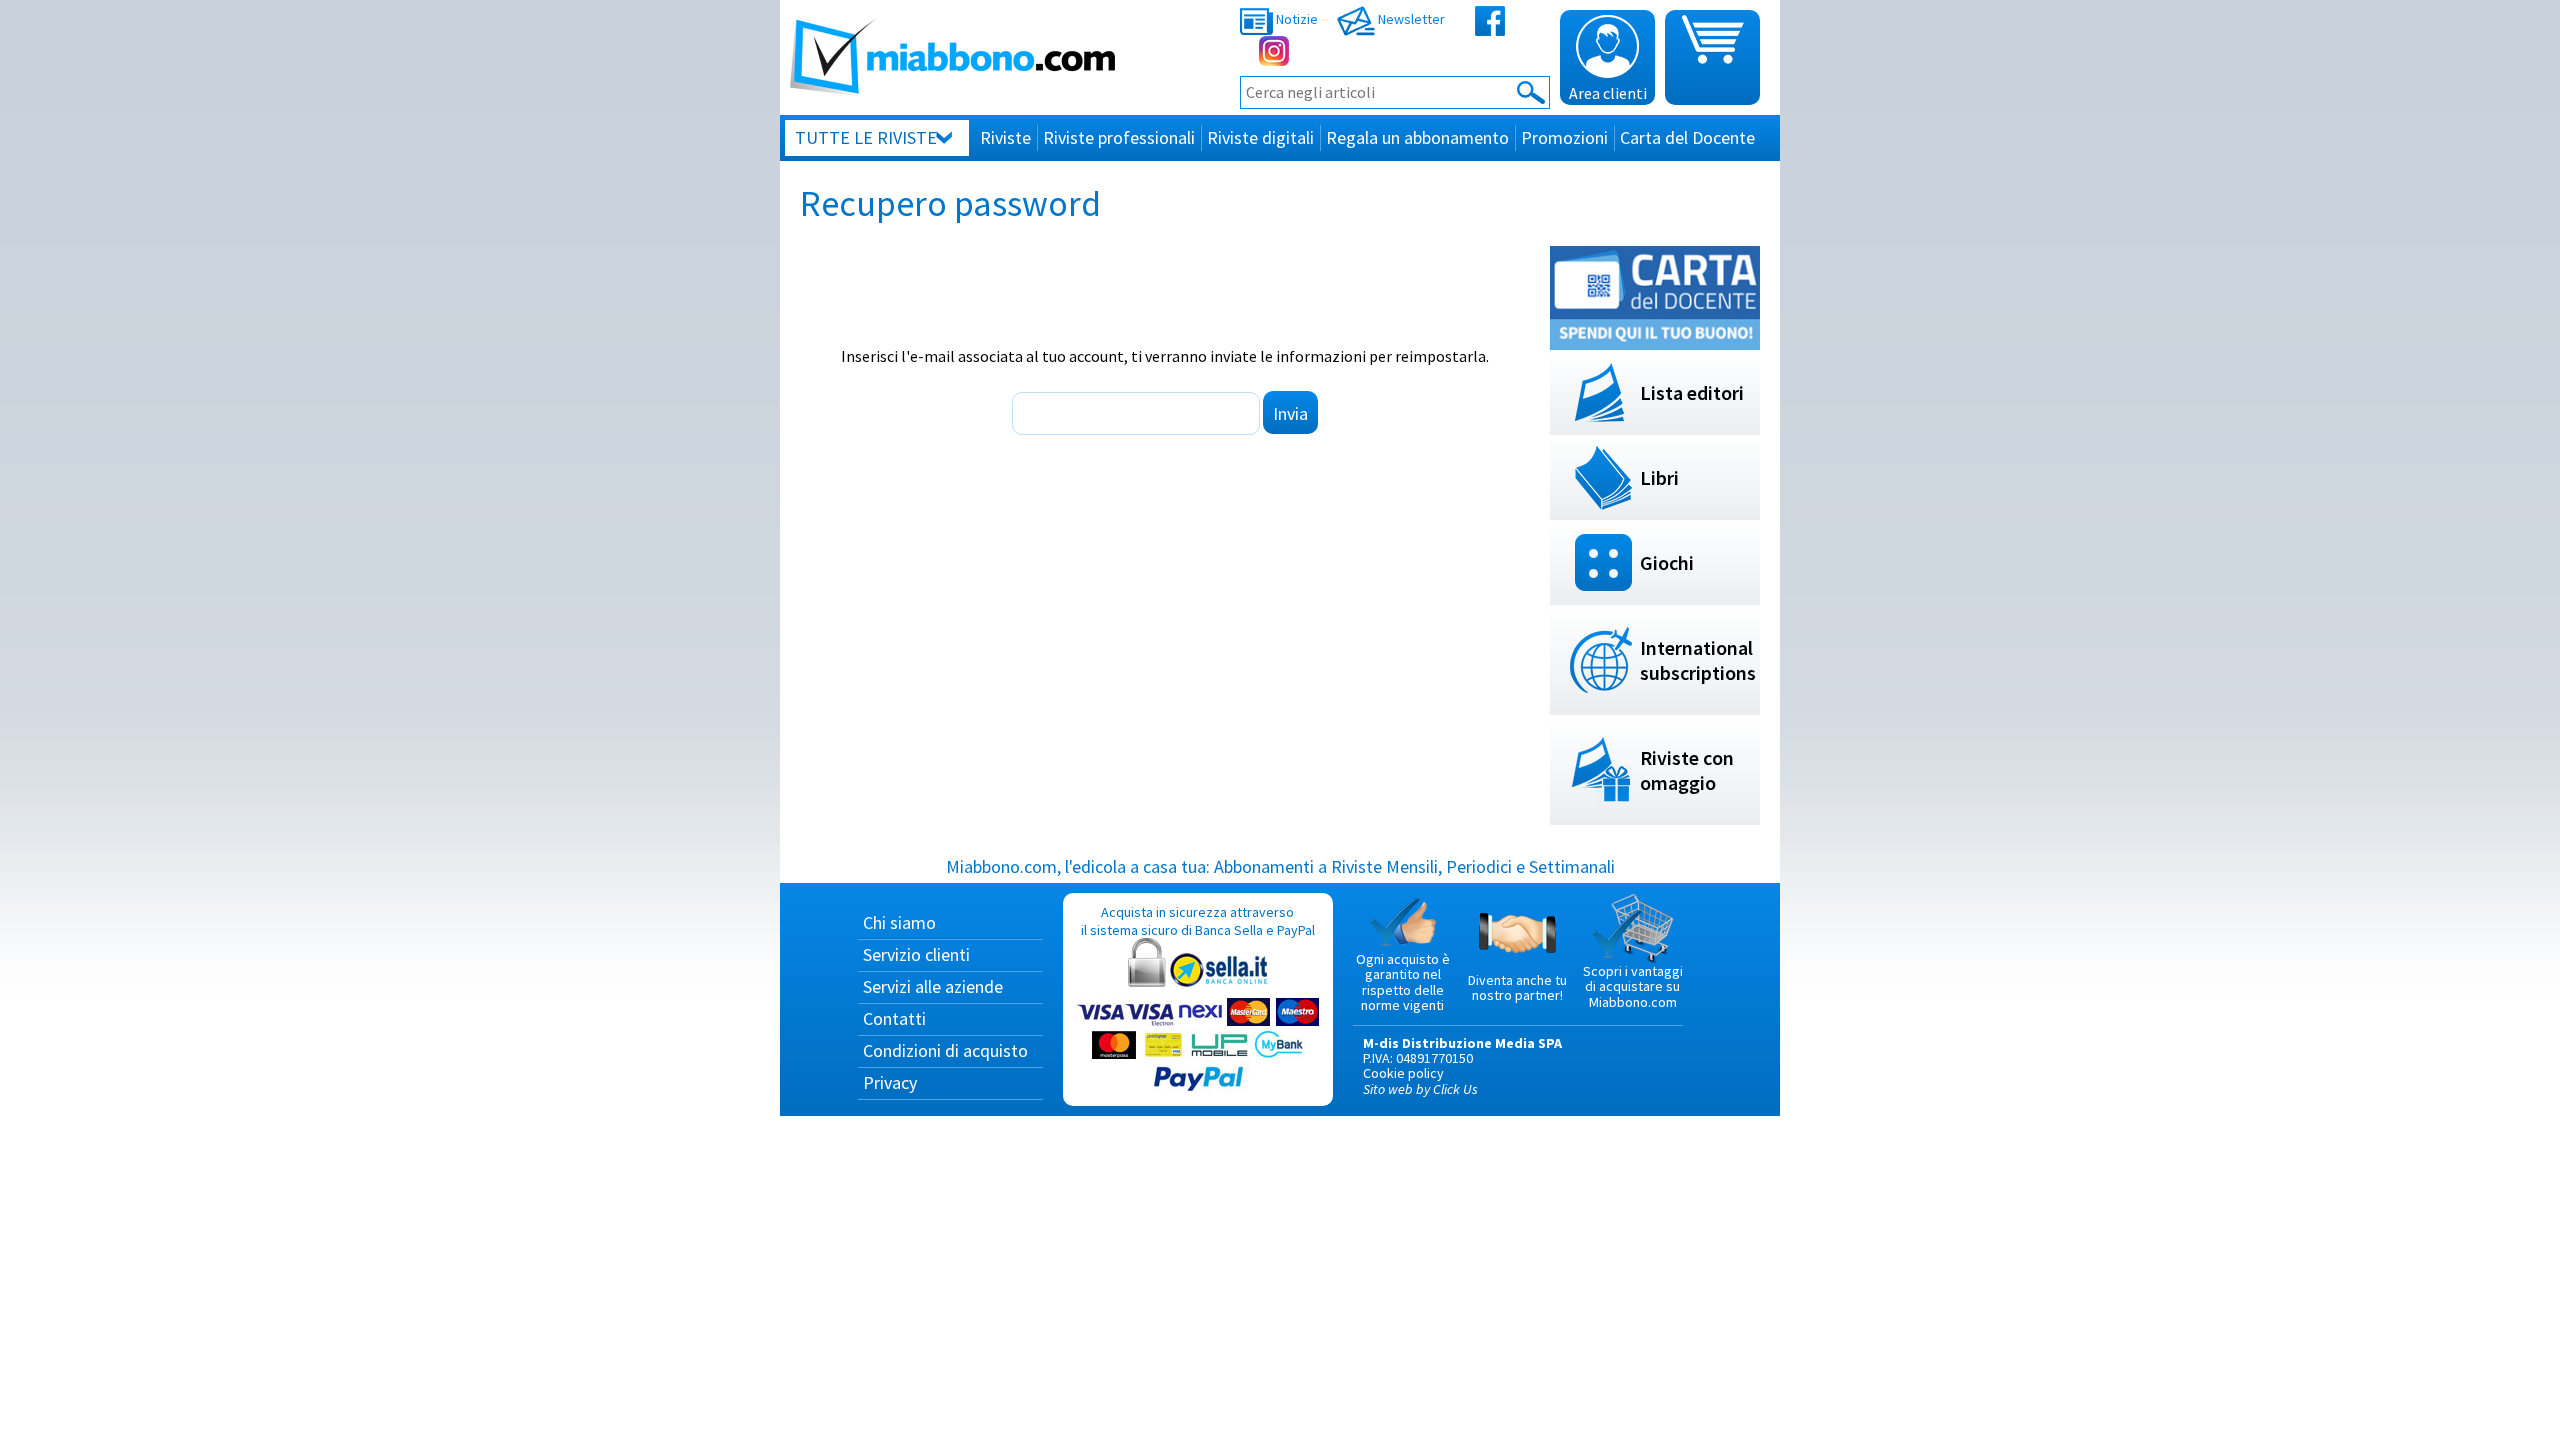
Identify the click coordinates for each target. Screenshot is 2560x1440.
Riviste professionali (1119, 137)
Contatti (894, 1018)
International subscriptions (1698, 660)
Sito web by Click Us (1420, 1089)
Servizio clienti (916, 954)
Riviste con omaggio (1687, 770)
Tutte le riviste (866, 137)
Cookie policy (1403, 1073)
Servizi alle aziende (933, 986)
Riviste (1005, 137)
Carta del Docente (1687, 137)
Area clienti (1608, 93)
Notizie (1295, 19)
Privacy (890, 1082)
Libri (1659, 477)
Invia (1290, 413)
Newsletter (1410, 19)
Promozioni (1564, 137)
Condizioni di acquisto (945, 1050)
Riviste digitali (1260, 137)
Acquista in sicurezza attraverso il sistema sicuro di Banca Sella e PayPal (1198, 921)
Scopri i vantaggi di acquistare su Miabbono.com (1633, 986)
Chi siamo (899, 922)
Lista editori (1692, 392)
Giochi (1667, 562)
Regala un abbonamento (1417, 137)
